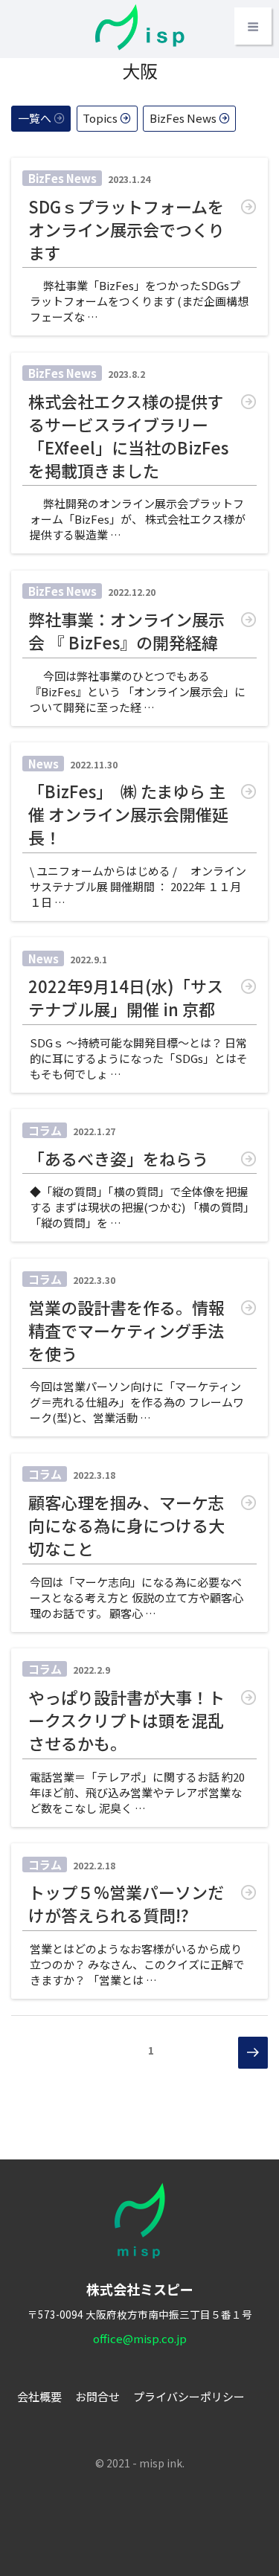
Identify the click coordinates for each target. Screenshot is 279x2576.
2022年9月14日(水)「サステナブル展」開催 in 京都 (126, 998)
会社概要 (39, 2396)
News (44, 764)
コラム (45, 1130)
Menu (253, 26)
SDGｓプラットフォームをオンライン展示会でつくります (126, 229)
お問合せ (97, 2396)
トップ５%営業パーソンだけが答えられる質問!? (126, 1904)
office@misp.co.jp (140, 2338)
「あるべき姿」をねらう (118, 1159)
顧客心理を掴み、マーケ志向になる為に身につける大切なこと (126, 1525)
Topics (100, 118)
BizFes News (183, 118)
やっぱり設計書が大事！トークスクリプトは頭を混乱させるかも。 (126, 1720)
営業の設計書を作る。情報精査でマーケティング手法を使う (126, 1330)
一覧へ (35, 118)
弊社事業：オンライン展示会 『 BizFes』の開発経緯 (126, 631)
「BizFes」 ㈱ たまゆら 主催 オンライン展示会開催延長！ (128, 814)
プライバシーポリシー (189, 2396)
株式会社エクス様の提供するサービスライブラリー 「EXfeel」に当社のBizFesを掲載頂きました (128, 436)
